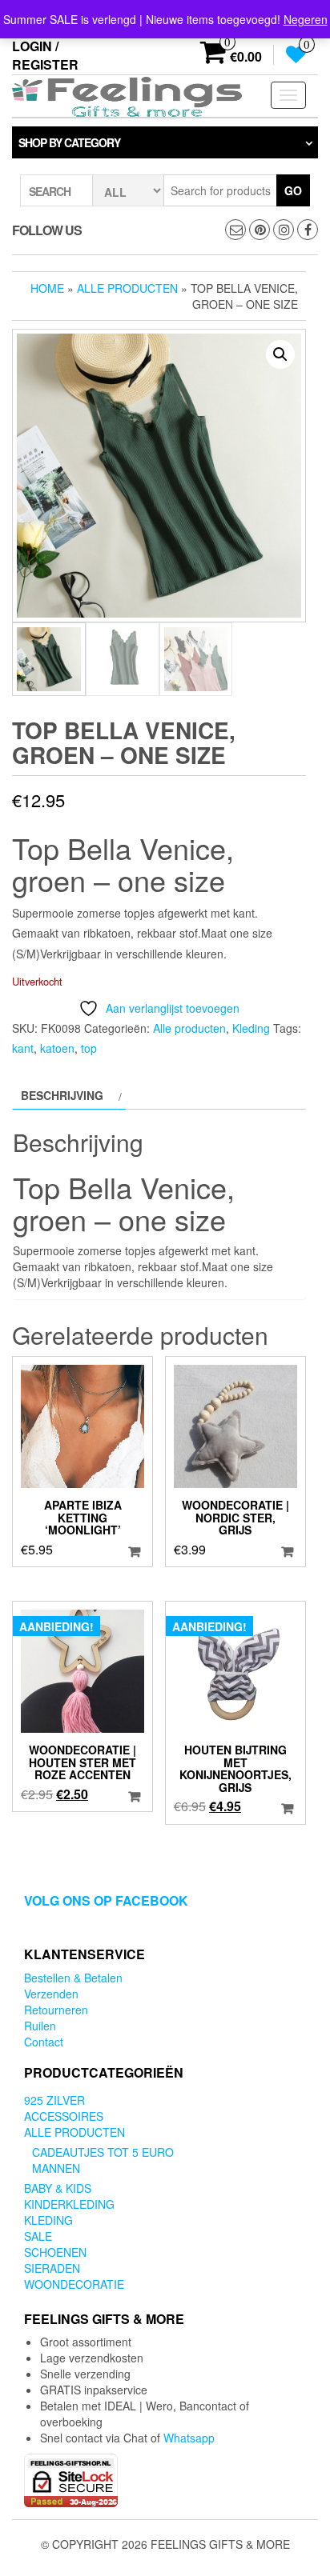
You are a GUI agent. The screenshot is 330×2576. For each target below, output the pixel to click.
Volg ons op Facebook (106, 1900)
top (89, 1048)
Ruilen (40, 2026)
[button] (280, 354)
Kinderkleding (69, 2204)
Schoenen (55, 2252)
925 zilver (54, 2100)
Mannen (56, 2168)
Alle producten (127, 288)
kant (23, 1048)
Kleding (251, 1028)
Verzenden (51, 1994)
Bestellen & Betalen (73, 1978)
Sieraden (52, 2268)
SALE (38, 2236)
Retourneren (56, 2010)
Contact (44, 2042)
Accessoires (64, 2116)
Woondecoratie (74, 2284)
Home (47, 288)
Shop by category (69, 142)
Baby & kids (58, 2188)
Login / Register (45, 55)
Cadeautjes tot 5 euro (103, 2152)
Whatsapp (189, 2438)
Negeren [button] (306, 19)
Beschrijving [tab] (62, 1095)
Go (293, 190)
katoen (57, 1048)
